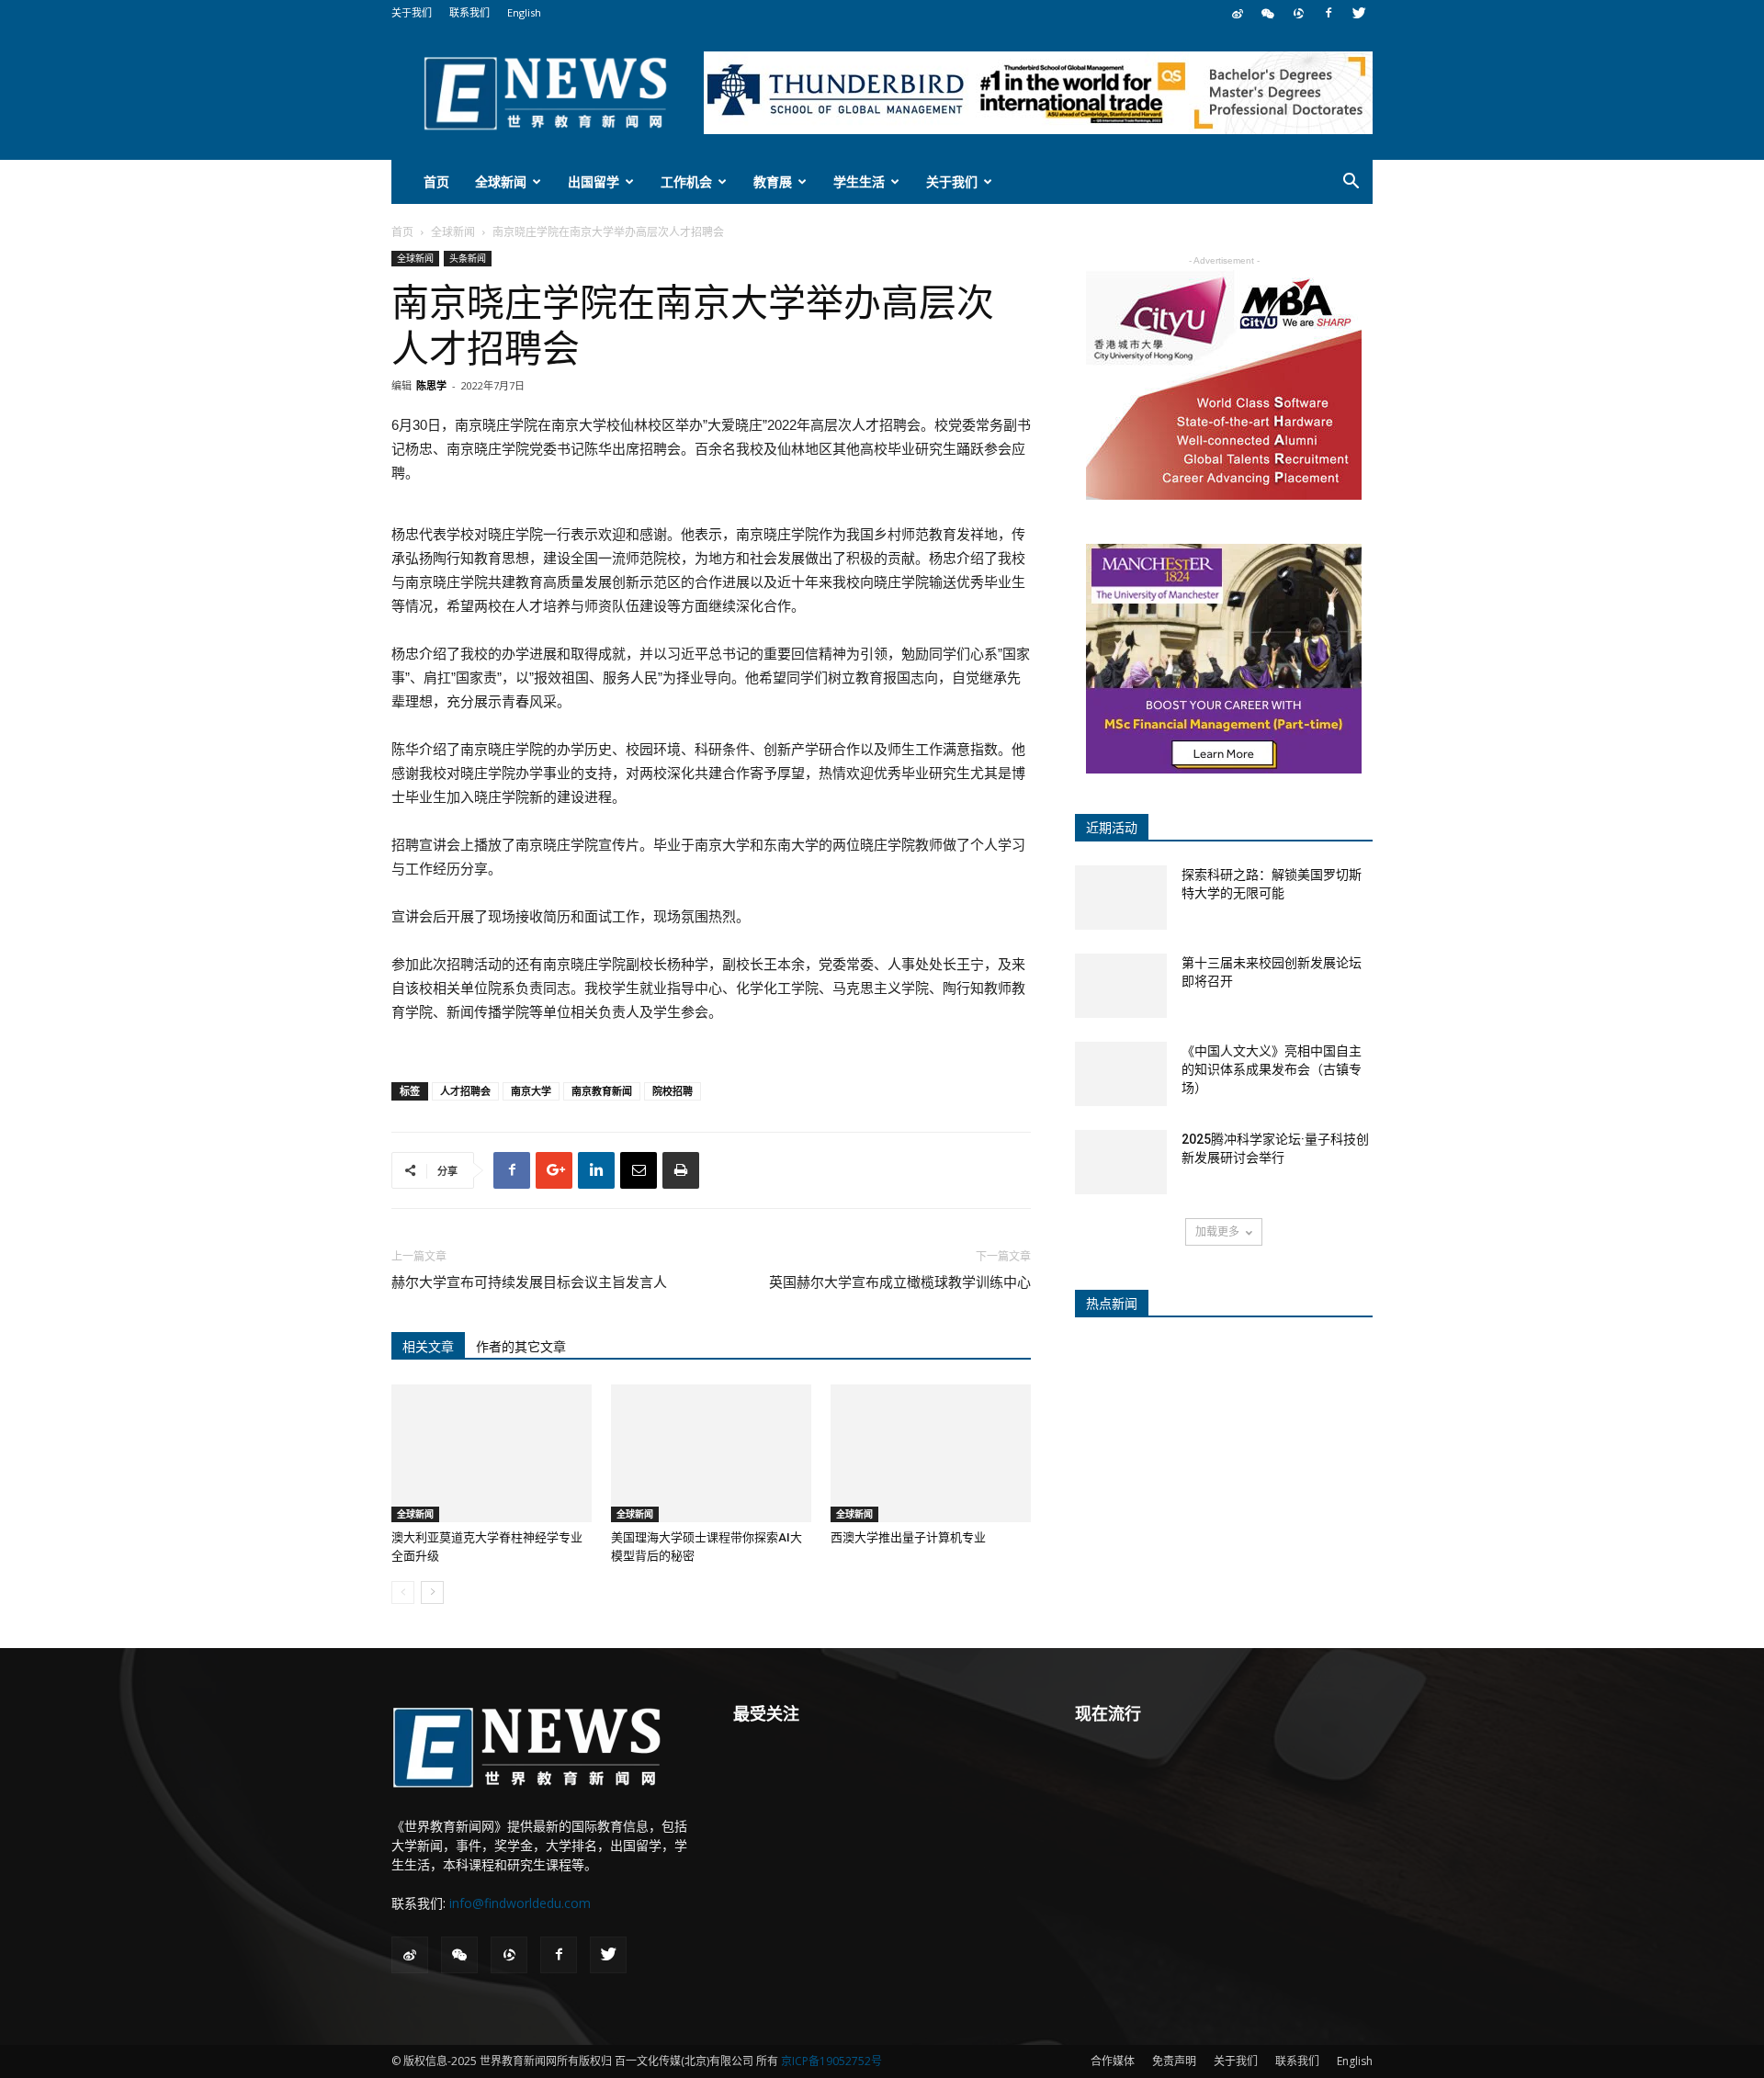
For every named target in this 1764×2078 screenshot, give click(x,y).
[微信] (1268, 13)
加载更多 (1217, 1231)
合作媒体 (1113, 2061)
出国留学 (594, 181)
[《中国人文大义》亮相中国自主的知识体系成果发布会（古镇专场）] (1121, 1074)
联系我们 (469, 12)
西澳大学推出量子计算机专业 (908, 1537)
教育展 (773, 181)
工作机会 (686, 181)
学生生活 (859, 181)
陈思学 (431, 385)
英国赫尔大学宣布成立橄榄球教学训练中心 (900, 1282)
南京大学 (531, 1091)
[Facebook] (1329, 13)
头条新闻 (468, 258)
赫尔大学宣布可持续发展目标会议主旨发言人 (529, 1282)
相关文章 (428, 1347)
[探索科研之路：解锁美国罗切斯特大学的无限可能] (1121, 898)
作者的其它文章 (521, 1347)
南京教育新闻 (602, 1091)
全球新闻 (501, 181)
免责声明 (1174, 2061)
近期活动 (1112, 828)
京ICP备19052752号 (831, 2061)
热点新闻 (1112, 1304)
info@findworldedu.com (520, 1903)
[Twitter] (1359, 13)
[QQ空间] (1298, 13)
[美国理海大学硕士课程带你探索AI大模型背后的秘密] (711, 1453)
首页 (436, 181)
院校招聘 (673, 1091)
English (524, 12)
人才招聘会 (465, 1091)
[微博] (1238, 13)
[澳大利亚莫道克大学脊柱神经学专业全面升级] (492, 1453)
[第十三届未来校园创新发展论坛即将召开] (1121, 986)
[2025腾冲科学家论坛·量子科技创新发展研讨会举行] (1121, 1162)
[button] (1351, 183)
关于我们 (412, 12)
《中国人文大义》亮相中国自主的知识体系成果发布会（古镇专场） (1272, 1069)
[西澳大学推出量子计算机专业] (931, 1453)
